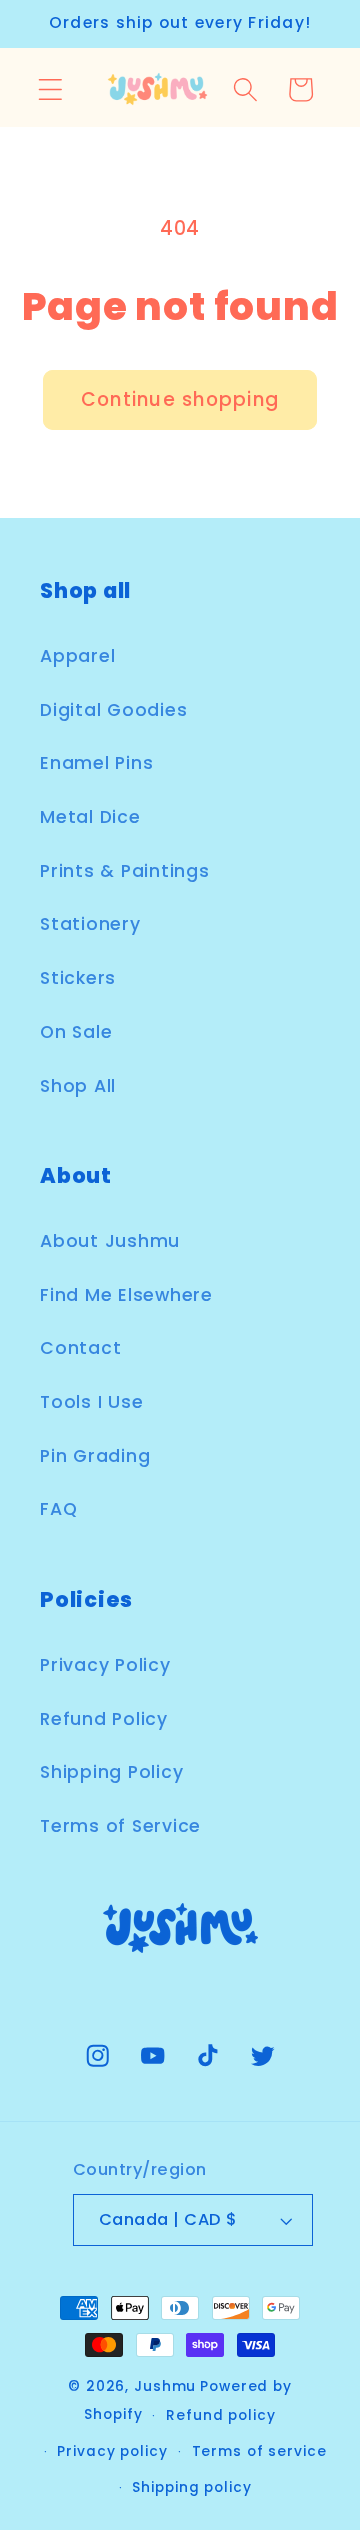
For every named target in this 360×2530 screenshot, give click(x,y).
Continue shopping (180, 399)
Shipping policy (191, 2487)
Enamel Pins (96, 763)
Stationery (90, 924)
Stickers (78, 978)
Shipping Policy (111, 1772)
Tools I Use (91, 1402)
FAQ (58, 1509)
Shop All (78, 1086)
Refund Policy (104, 1719)
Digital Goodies (113, 710)
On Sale (76, 1032)
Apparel (77, 656)
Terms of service (259, 2451)
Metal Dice (90, 817)
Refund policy (220, 2415)
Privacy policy (112, 2451)
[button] (50, 89)
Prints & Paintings (125, 871)
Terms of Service (120, 1826)
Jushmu (165, 2386)
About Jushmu (110, 1241)
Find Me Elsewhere (126, 1295)
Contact (80, 1348)
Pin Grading (95, 1456)
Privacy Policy (105, 1665)
